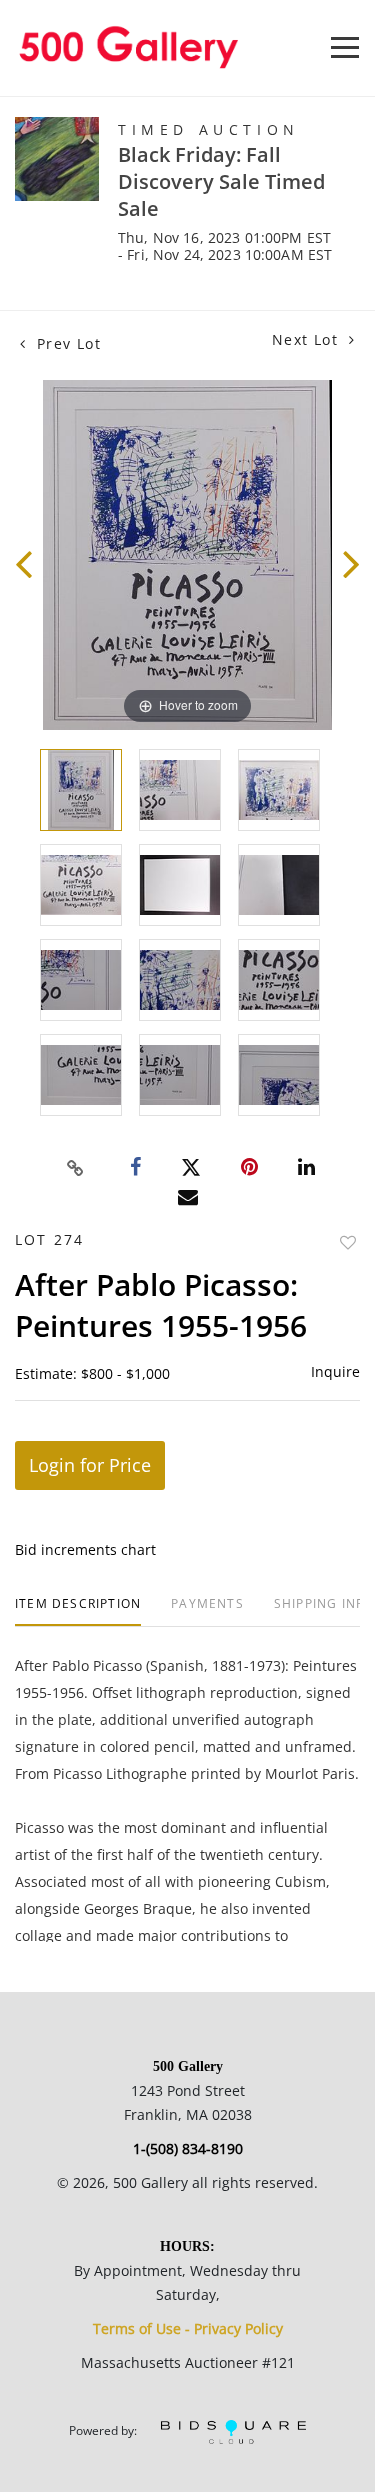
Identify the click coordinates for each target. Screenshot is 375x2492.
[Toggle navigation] (345, 47)
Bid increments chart (85, 1549)
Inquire (335, 1371)
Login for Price (90, 1465)
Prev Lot (66, 343)
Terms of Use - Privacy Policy (188, 2328)
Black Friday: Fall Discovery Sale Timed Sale (221, 181)
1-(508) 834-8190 (188, 2148)
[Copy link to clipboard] (75, 1168)
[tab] (78, 1611)
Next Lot (308, 339)
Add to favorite (348, 1242)
